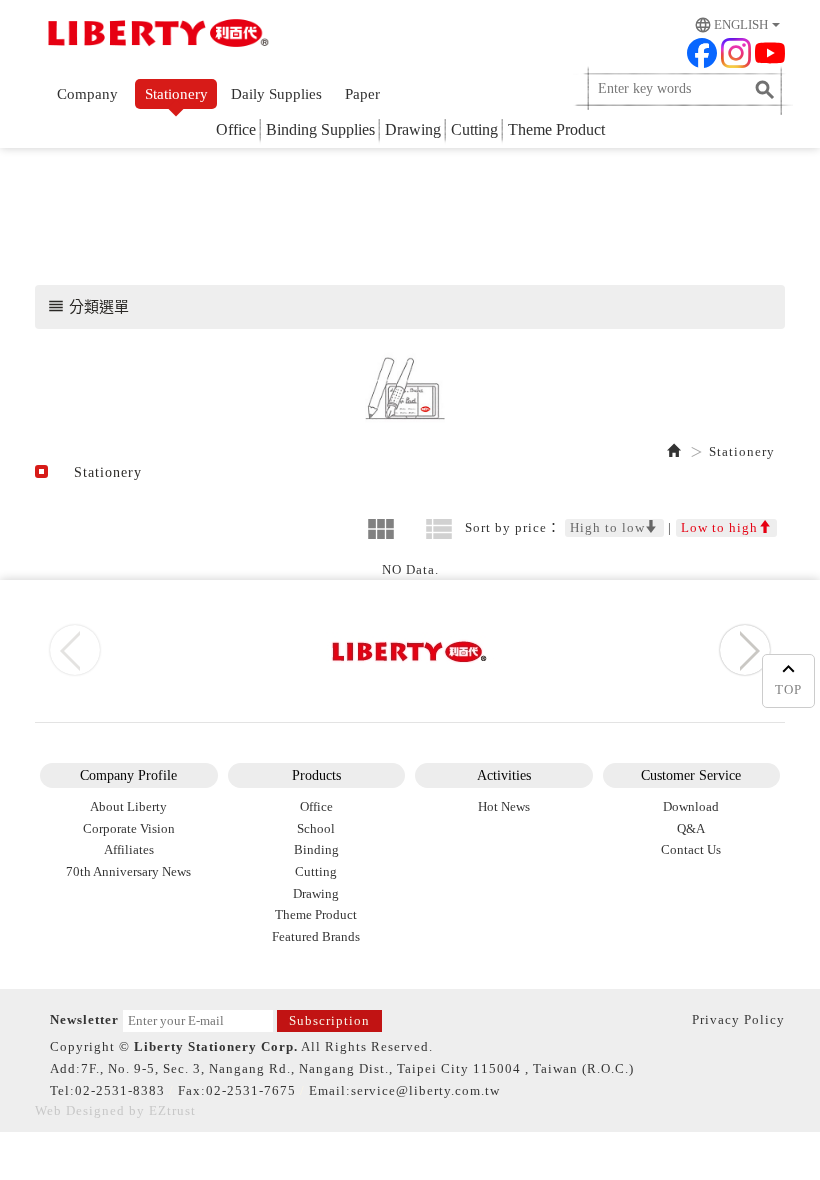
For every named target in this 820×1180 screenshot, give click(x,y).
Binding (316, 849)
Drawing (413, 129)
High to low (607, 527)
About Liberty (128, 806)
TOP (788, 689)
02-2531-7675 (251, 1090)
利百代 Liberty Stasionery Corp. (155, 35)
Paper (362, 94)
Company (87, 94)
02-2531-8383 (120, 1090)
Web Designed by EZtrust (115, 1110)
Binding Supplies (320, 129)
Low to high (719, 527)
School (316, 828)
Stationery (176, 94)
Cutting (474, 129)
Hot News (504, 806)
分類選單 (88, 306)
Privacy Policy (738, 1019)
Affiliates (129, 849)
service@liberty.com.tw (425, 1090)
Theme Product (556, 129)
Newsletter (84, 1019)
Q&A (691, 828)
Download (691, 806)
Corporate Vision (129, 828)
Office (236, 129)
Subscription (329, 1020)
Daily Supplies (276, 94)
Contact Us (691, 849)
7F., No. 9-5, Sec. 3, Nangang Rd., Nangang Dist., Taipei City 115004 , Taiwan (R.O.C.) (357, 1068)
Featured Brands (316, 936)
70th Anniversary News (128, 871)
